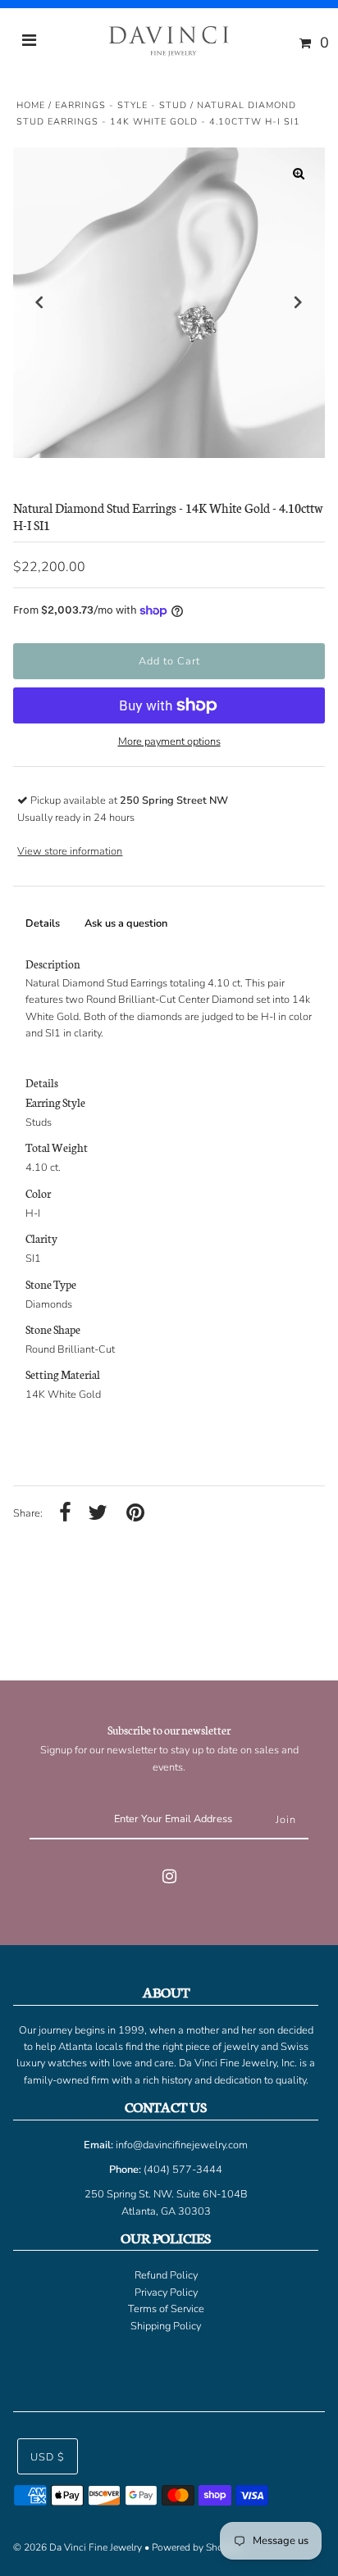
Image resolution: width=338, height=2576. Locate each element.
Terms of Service (166, 2309)
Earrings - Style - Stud (121, 105)
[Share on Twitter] (98, 1514)
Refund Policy (166, 2275)
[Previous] (39, 302)
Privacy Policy (166, 2293)
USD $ (48, 2457)
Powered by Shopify (196, 2547)
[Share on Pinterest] (135, 1514)
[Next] (299, 302)
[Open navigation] (30, 43)
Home (31, 105)
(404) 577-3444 (183, 2170)
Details (43, 923)
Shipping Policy (166, 2326)
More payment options (169, 742)
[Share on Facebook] (65, 1514)
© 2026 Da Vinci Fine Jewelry (78, 2547)
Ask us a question (126, 923)
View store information (70, 851)
